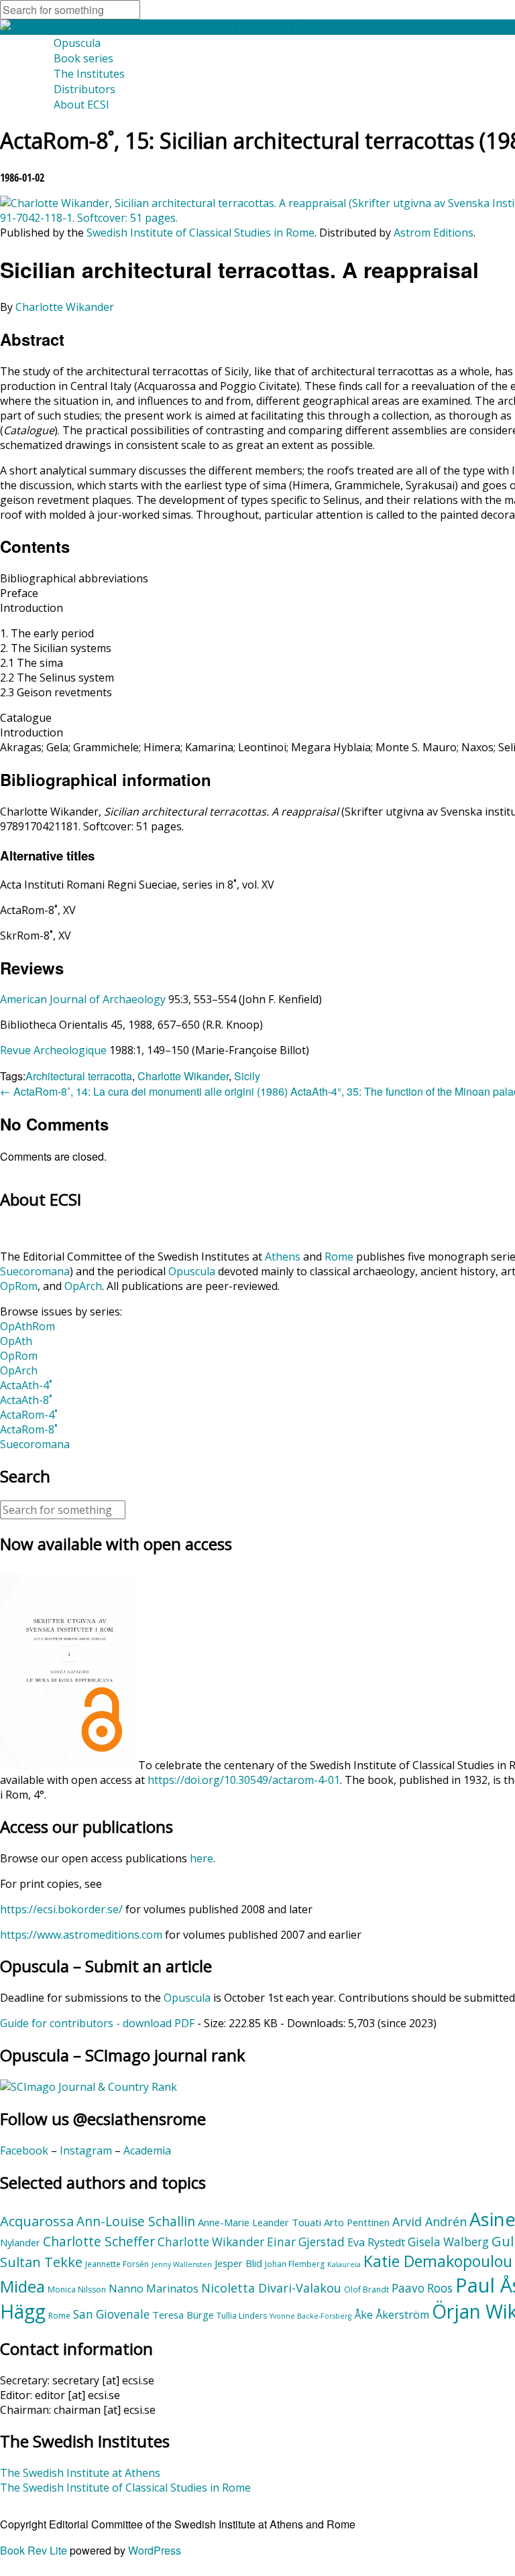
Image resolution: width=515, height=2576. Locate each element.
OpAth (16, 1341)
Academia (147, 2150)
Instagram (86, 2150)
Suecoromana (35, 1271)
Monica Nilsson (77, 2290)
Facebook (24, 2150)
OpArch (83, 1286)
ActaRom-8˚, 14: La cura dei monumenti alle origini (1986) (144, 1091)
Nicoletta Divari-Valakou (271, 2288)
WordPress (155, 2550)
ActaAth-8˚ (26, 1400)
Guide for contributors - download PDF (97, 2023)
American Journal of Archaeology (83, 999)
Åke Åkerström (392, 2315)
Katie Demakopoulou (438, 2261)
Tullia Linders (242, 2316)
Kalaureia (344, 2264)
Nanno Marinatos (154, 2289)
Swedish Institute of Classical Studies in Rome (201, 233)
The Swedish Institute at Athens (80, 2473)
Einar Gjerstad (306, 2242)
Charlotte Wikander (65, 307)
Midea (22, 2287)
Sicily (247, 1076)
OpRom (19, 1286)
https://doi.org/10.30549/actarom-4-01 (244, 1780)
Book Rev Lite (34, 2550)
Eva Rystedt (376, 2242)
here (202, 1858)
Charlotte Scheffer (99, 2242)
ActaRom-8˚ (29, 1429)
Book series (83, 58)
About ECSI (81, 105)
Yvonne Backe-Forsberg (310, 2316)
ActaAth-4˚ (26, 1385)
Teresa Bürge (183, 2315)
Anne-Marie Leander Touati (260, 2222)
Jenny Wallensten (182, 2264)
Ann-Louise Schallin (136, 2221)
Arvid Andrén (430, 2221)
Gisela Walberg (448, 2242)
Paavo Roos (422, 2288)
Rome (339, 1257)
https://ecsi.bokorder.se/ (61, 1909)
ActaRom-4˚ (29, 1415)
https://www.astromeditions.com (81, 1935)
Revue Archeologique (53, 1050)
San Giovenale (111, 2314)
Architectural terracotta (79, 1076)
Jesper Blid (238, 2263)
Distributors (84, 89)
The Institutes (89, 74)
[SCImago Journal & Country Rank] (89, 2087)
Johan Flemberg (295, 2264)
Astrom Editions (434, 233)
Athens (283, 1257)
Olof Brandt (366, 2290)
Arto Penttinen (357, 2222)
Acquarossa (37, 2221)
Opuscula (77, 43)
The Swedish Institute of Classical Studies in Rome (125, 2488)
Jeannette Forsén (117, 2264)
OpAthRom (27, 1326)
